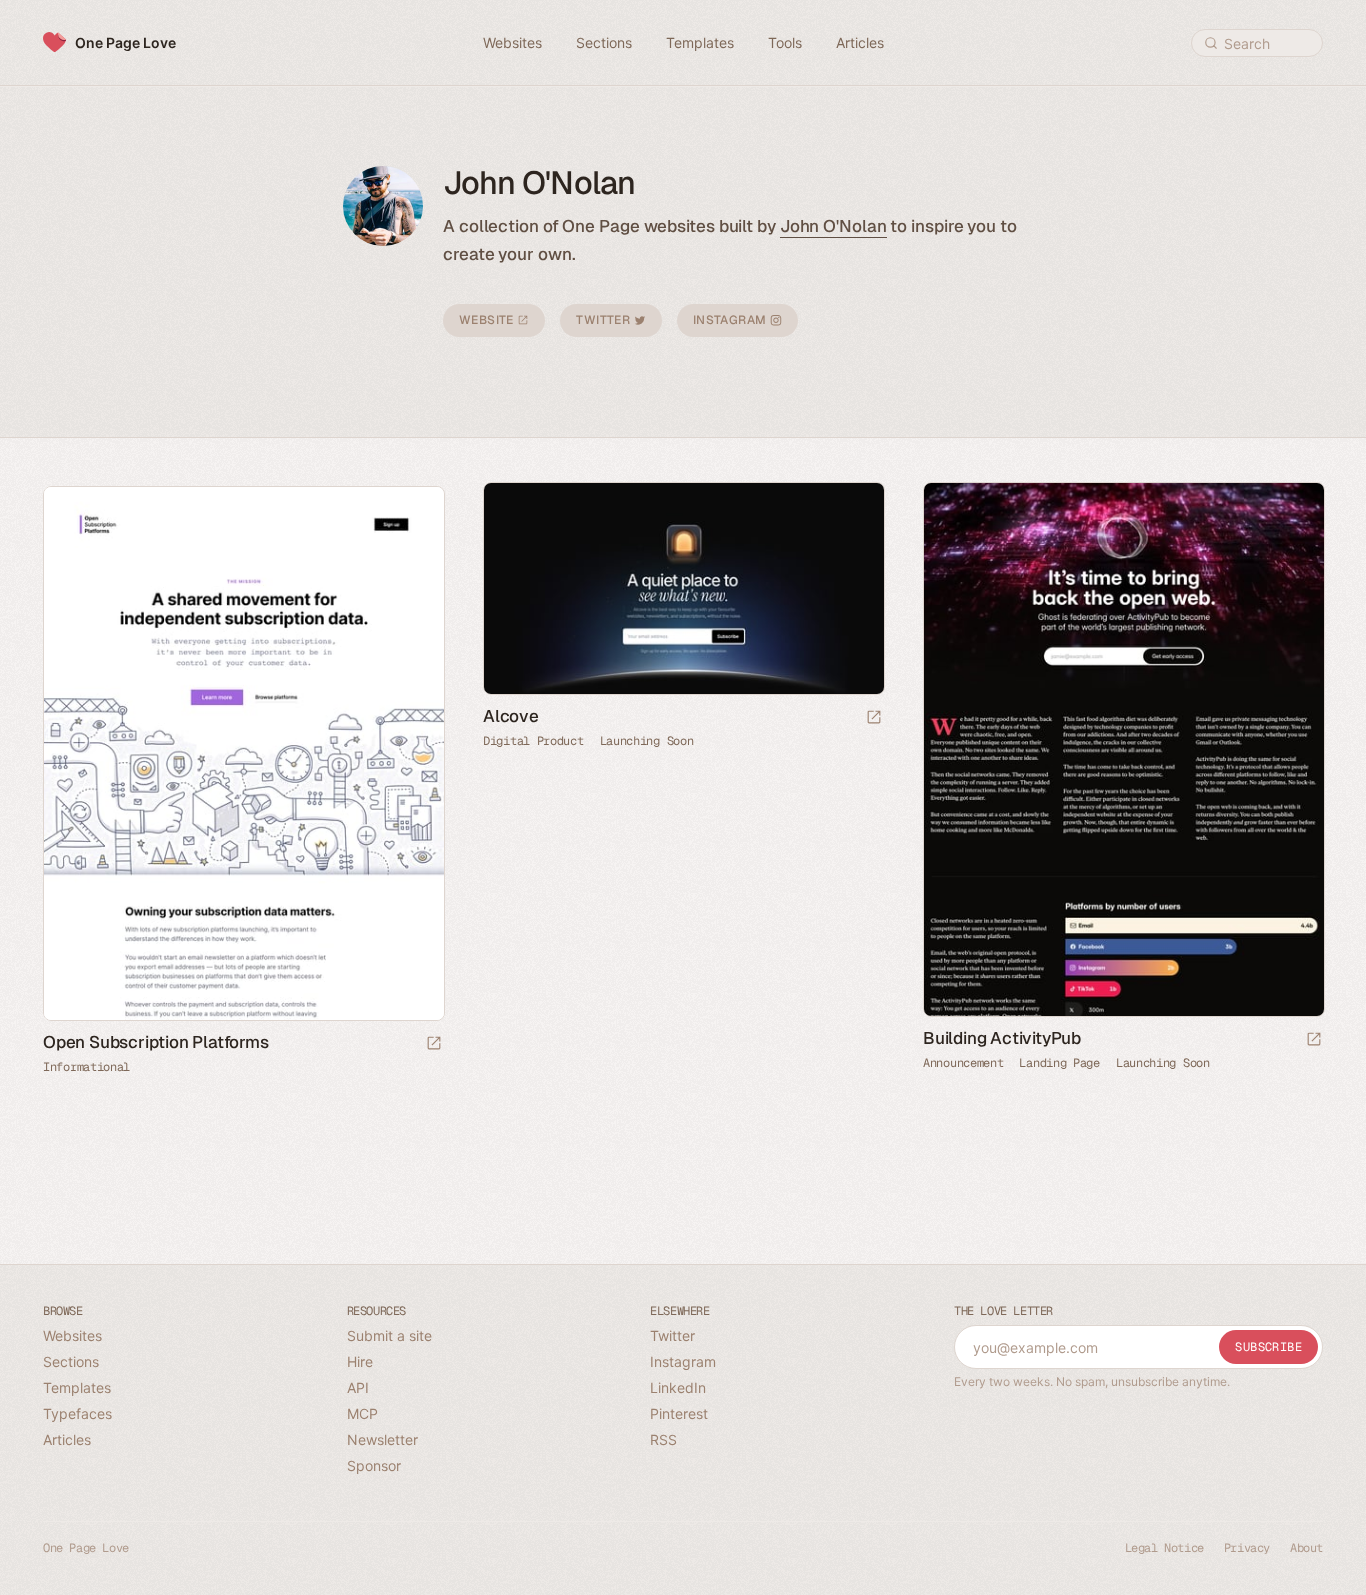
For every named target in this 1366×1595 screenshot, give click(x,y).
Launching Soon (647, 741)
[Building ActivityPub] (1123, 749)
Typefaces (77, 1413)
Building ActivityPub (1002, 1038)
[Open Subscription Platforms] (243, 753)
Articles (67, 1439)
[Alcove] (683, 588)
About (1306, 1548)
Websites (72, 1335)
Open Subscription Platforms (156, 1042)
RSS (663, 1439)
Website (488, 320)
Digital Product (533, 741)
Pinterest (679, 1413)
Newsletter (382, 1439)
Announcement (963, 1063)
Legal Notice (1164, 1548)
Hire (360, 1361)
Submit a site (389, 1335)
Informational (86, 1067)
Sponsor (374, 1465)
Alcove (511, 716)
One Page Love (125, 42)
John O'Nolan (833, 226)
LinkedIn (678, 1387)
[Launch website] (874, 718)
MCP (362, 1413)
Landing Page (1059, 1063)
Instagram (731, 320)
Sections (71, 1361)
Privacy (1247, 1548)
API (358, 1387)
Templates (77, 1387)
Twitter (604, 320)
